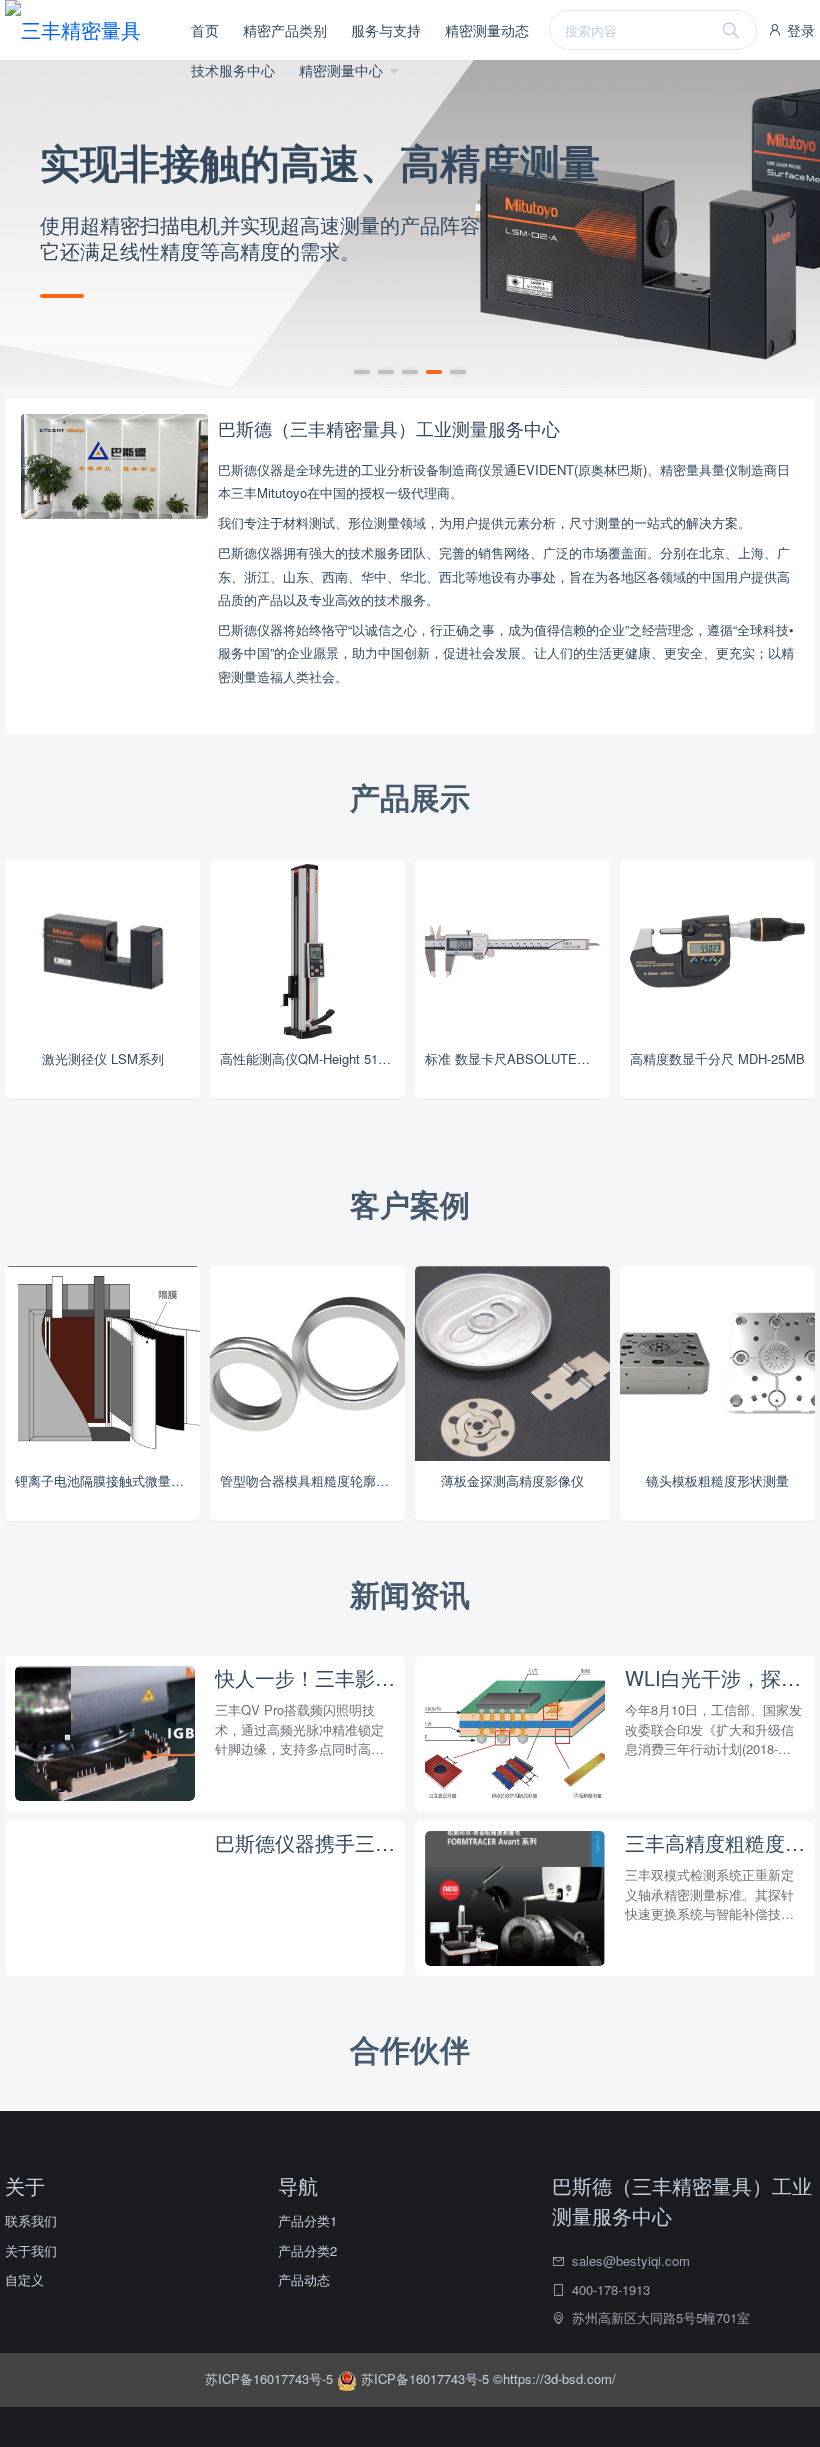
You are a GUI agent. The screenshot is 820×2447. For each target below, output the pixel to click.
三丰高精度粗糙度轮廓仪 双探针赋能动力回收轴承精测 (715, 1843)
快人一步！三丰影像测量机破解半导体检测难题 (305, 1678)
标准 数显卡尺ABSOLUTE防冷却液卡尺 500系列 (517, 1058)
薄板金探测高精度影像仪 (512, 1480)
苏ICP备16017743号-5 (271, 2378)
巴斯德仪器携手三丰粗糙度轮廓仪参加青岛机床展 (305, 1843)
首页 (205, 30)
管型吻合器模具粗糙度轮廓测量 (311, 1480)
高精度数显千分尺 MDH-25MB (717, 1058)
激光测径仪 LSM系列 (103, 1058)
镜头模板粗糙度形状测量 (717, 1480)
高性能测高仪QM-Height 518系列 (312, 1058)
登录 (799, 30)
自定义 (24, 2279)
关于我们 (31, 2250)
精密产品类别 (285, 30)
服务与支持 (386, 30)
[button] (362, 372)
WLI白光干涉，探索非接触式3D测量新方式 (715, 1678)
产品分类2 (307, 2250)
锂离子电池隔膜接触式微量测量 (106, 1480)
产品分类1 (307, 2220)
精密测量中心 (343, 70)
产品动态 (304, 2279)
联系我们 (31, 2220)
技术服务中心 (233, 70)
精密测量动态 (487, 30)
